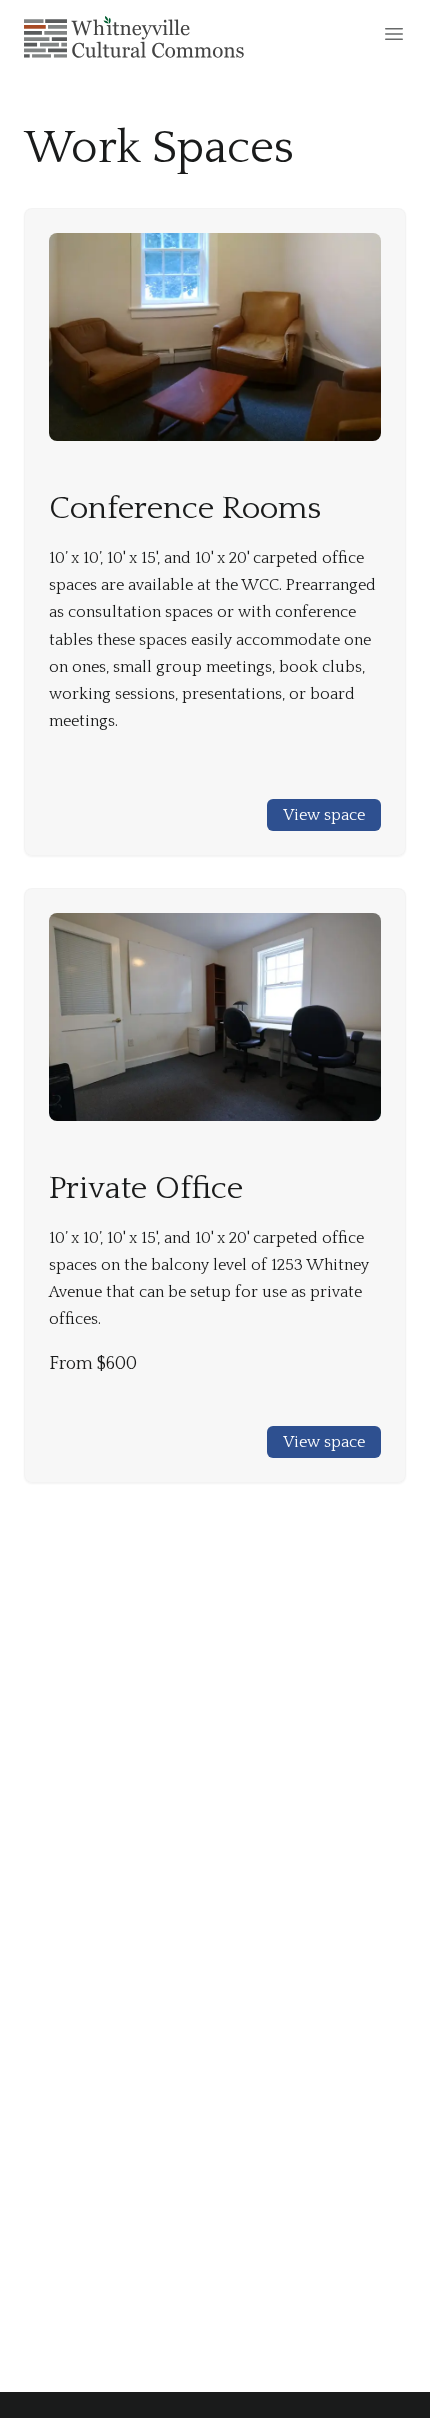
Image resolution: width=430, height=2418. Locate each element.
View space (324, 815)
